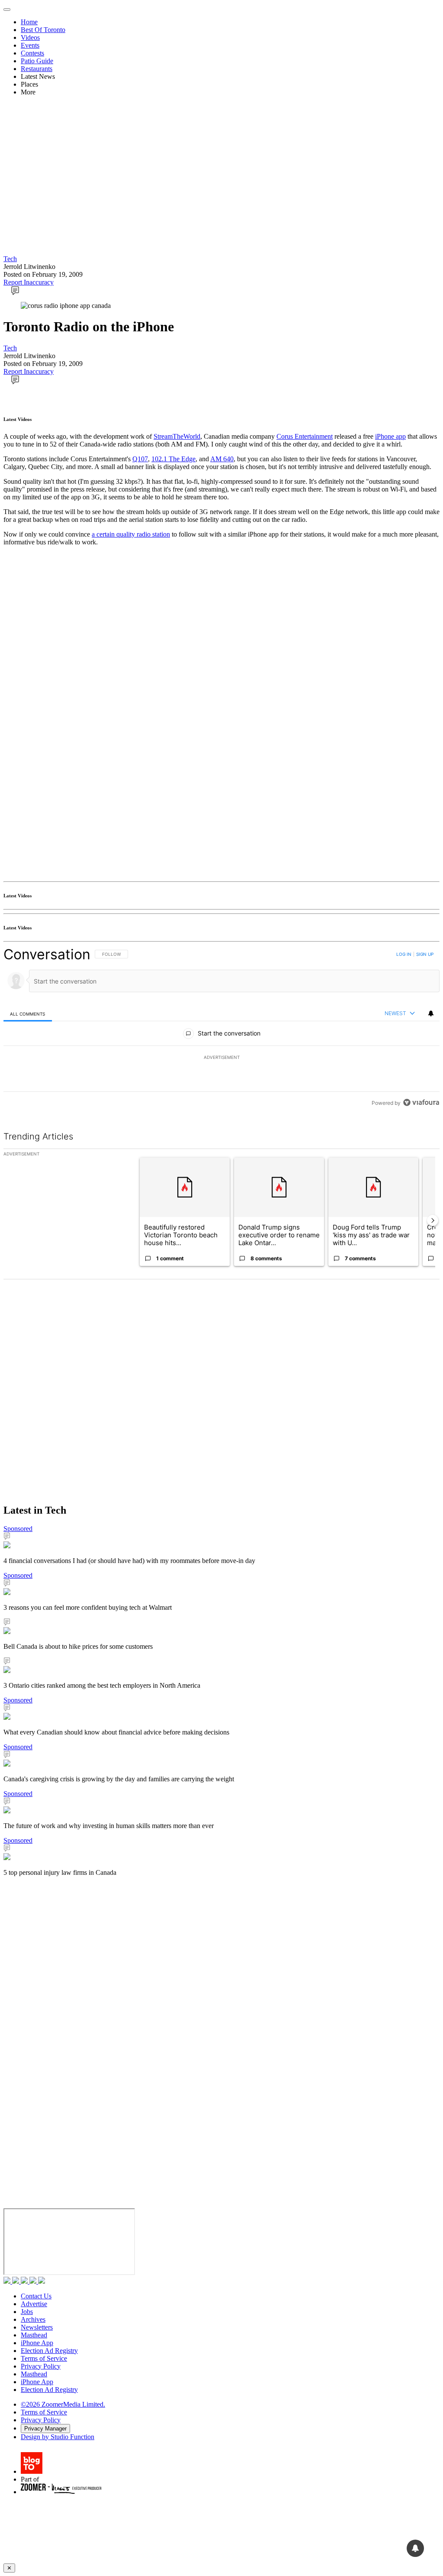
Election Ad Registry (49, 2351)
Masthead (34, 2335)
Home (29, 22)
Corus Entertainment (305, 436)
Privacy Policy (41, 2366)
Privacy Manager (45, 2429)
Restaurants (37, 69)
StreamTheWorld (177, 436)
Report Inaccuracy (29, 282)
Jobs (27, 2312)
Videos (30, 37)
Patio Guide (37, 61)
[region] (221, 1028)
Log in (404, 954)
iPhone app (390, 436)
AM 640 (222, 459)
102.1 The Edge (173, 459)
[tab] (28, 1014)
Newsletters (37, 2327)
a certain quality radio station (131, 534)
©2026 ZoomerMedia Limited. (63, 2404)
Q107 (140, 459)
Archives (33, 2319)
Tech (10, 259)
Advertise (34, 2304)
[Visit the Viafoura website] (421, 1102)
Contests (32, 53)
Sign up (425, 954)
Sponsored (18, 1529)
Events (30, 45)
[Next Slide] (433, 1220)
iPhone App (37, 2343)
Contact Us (36, 2296)
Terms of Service (44, 2358)
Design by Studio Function (58, 2437)
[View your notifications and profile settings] (431, 1013)
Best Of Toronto (43, 30)
